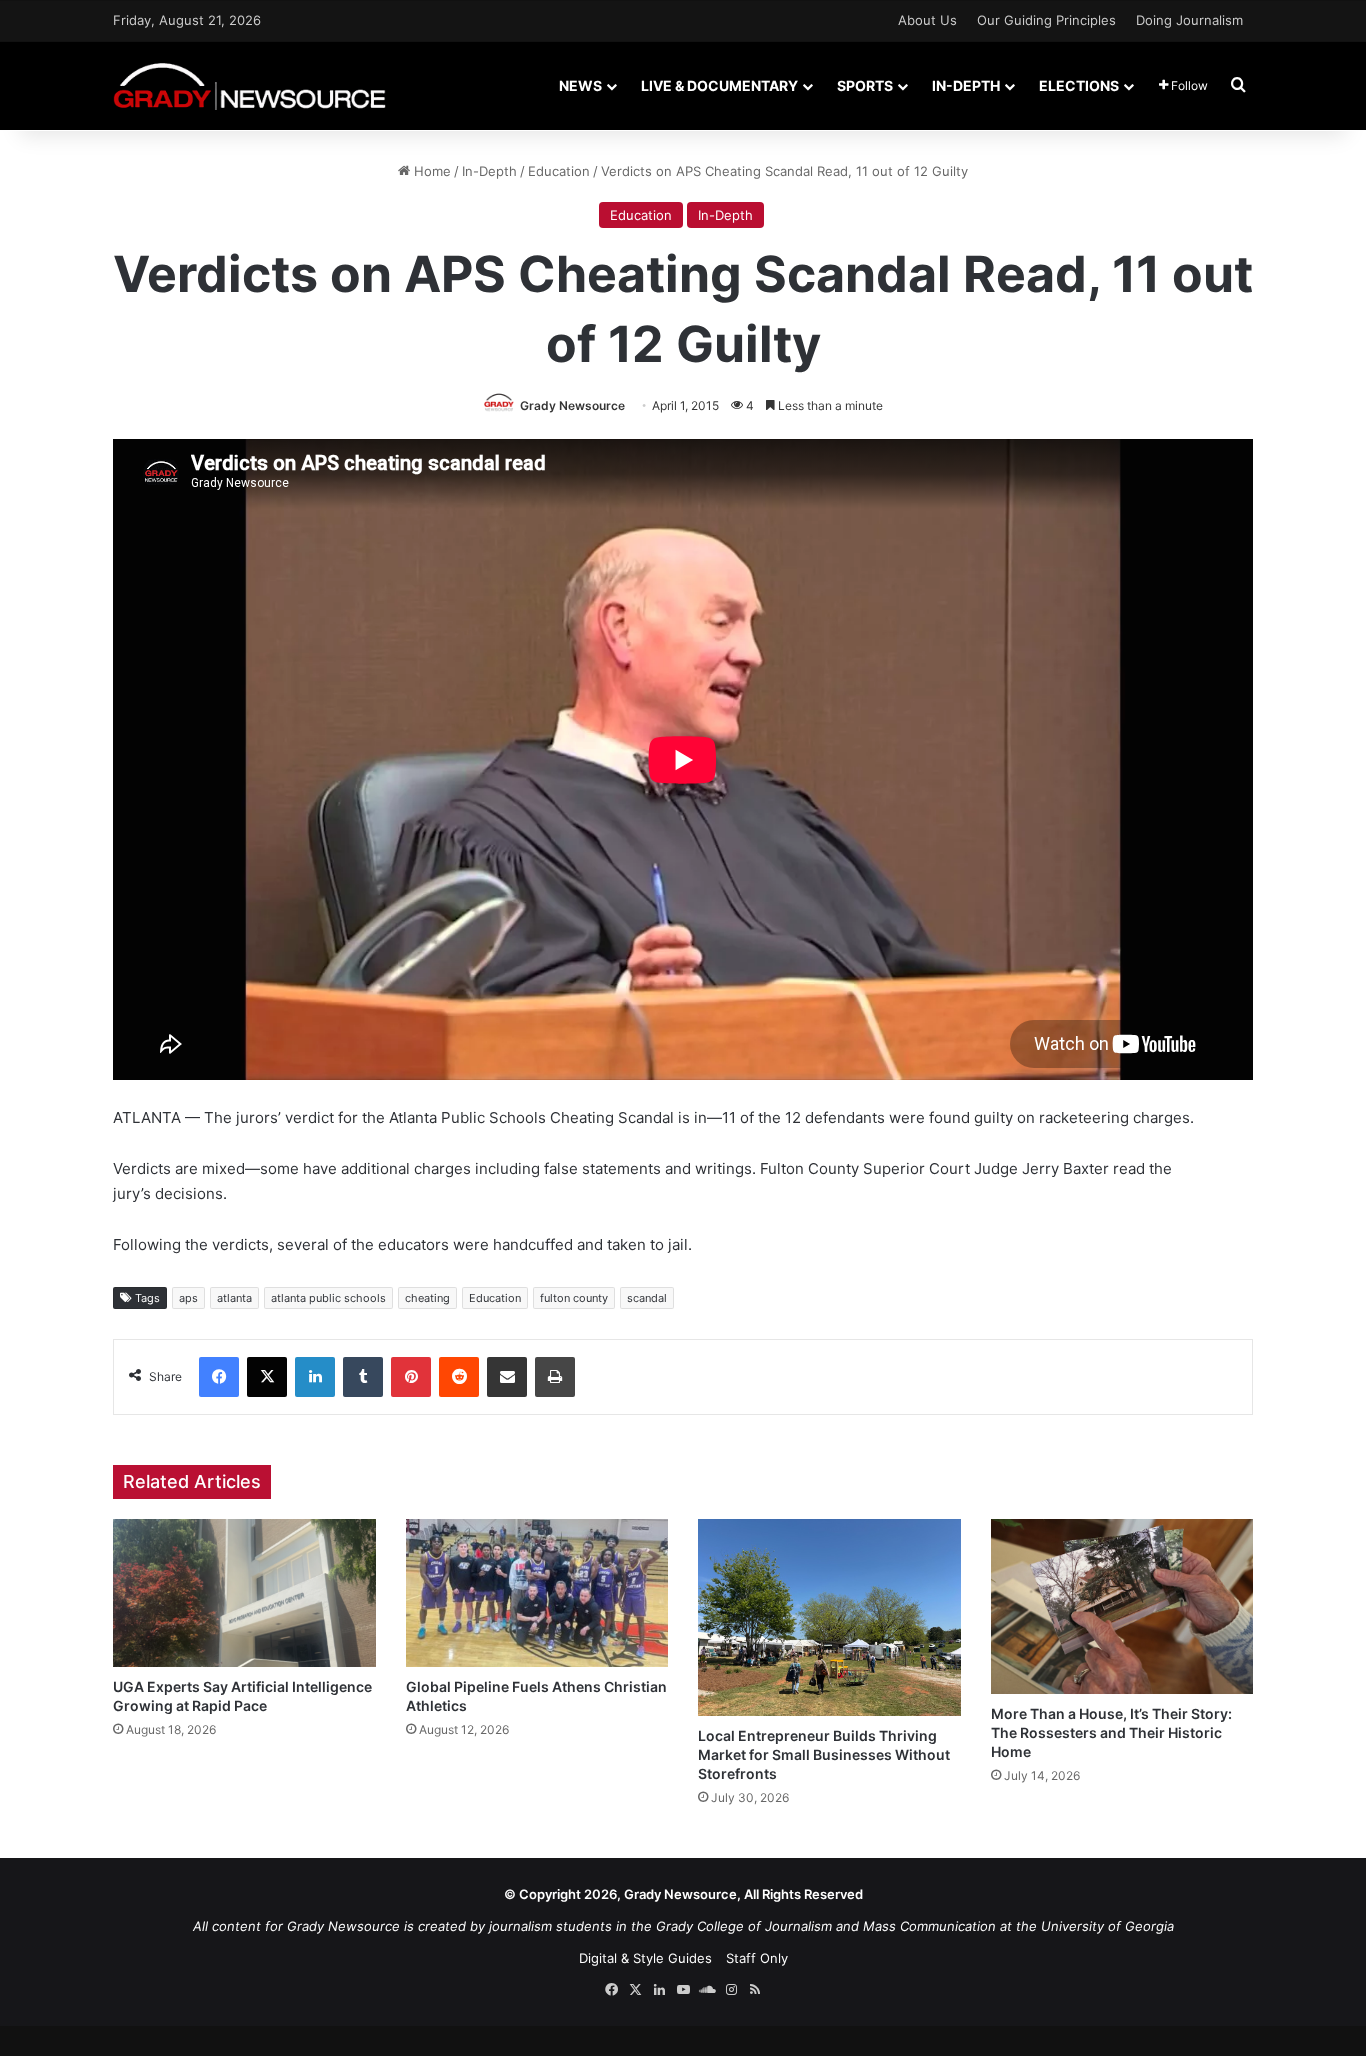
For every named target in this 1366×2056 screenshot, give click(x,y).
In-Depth (966, 85)
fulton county (574, 1298)
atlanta (234, 1298)
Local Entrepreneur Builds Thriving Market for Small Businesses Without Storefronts (824, 1754)
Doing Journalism (1189, 20)
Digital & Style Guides (645, 1958)
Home (430, 171)
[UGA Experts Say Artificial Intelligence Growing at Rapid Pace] (244, 1593)
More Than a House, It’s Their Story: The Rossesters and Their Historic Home (1111, 1732)
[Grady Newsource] (249, 85)
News (580, 85)
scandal (647, 1298)
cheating (427, 1298)
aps (188, 1298)
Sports (865, 85)
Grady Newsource (572, 405)
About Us (927, 20)
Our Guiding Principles (1046, 20)
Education (559, 171)
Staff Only (757, 1958)
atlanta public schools (328, 1298)
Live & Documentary (719, 85)
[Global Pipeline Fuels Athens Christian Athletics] (537, 1593)
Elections (1079, 85)
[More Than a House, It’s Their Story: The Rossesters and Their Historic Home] (1122, 1606)
